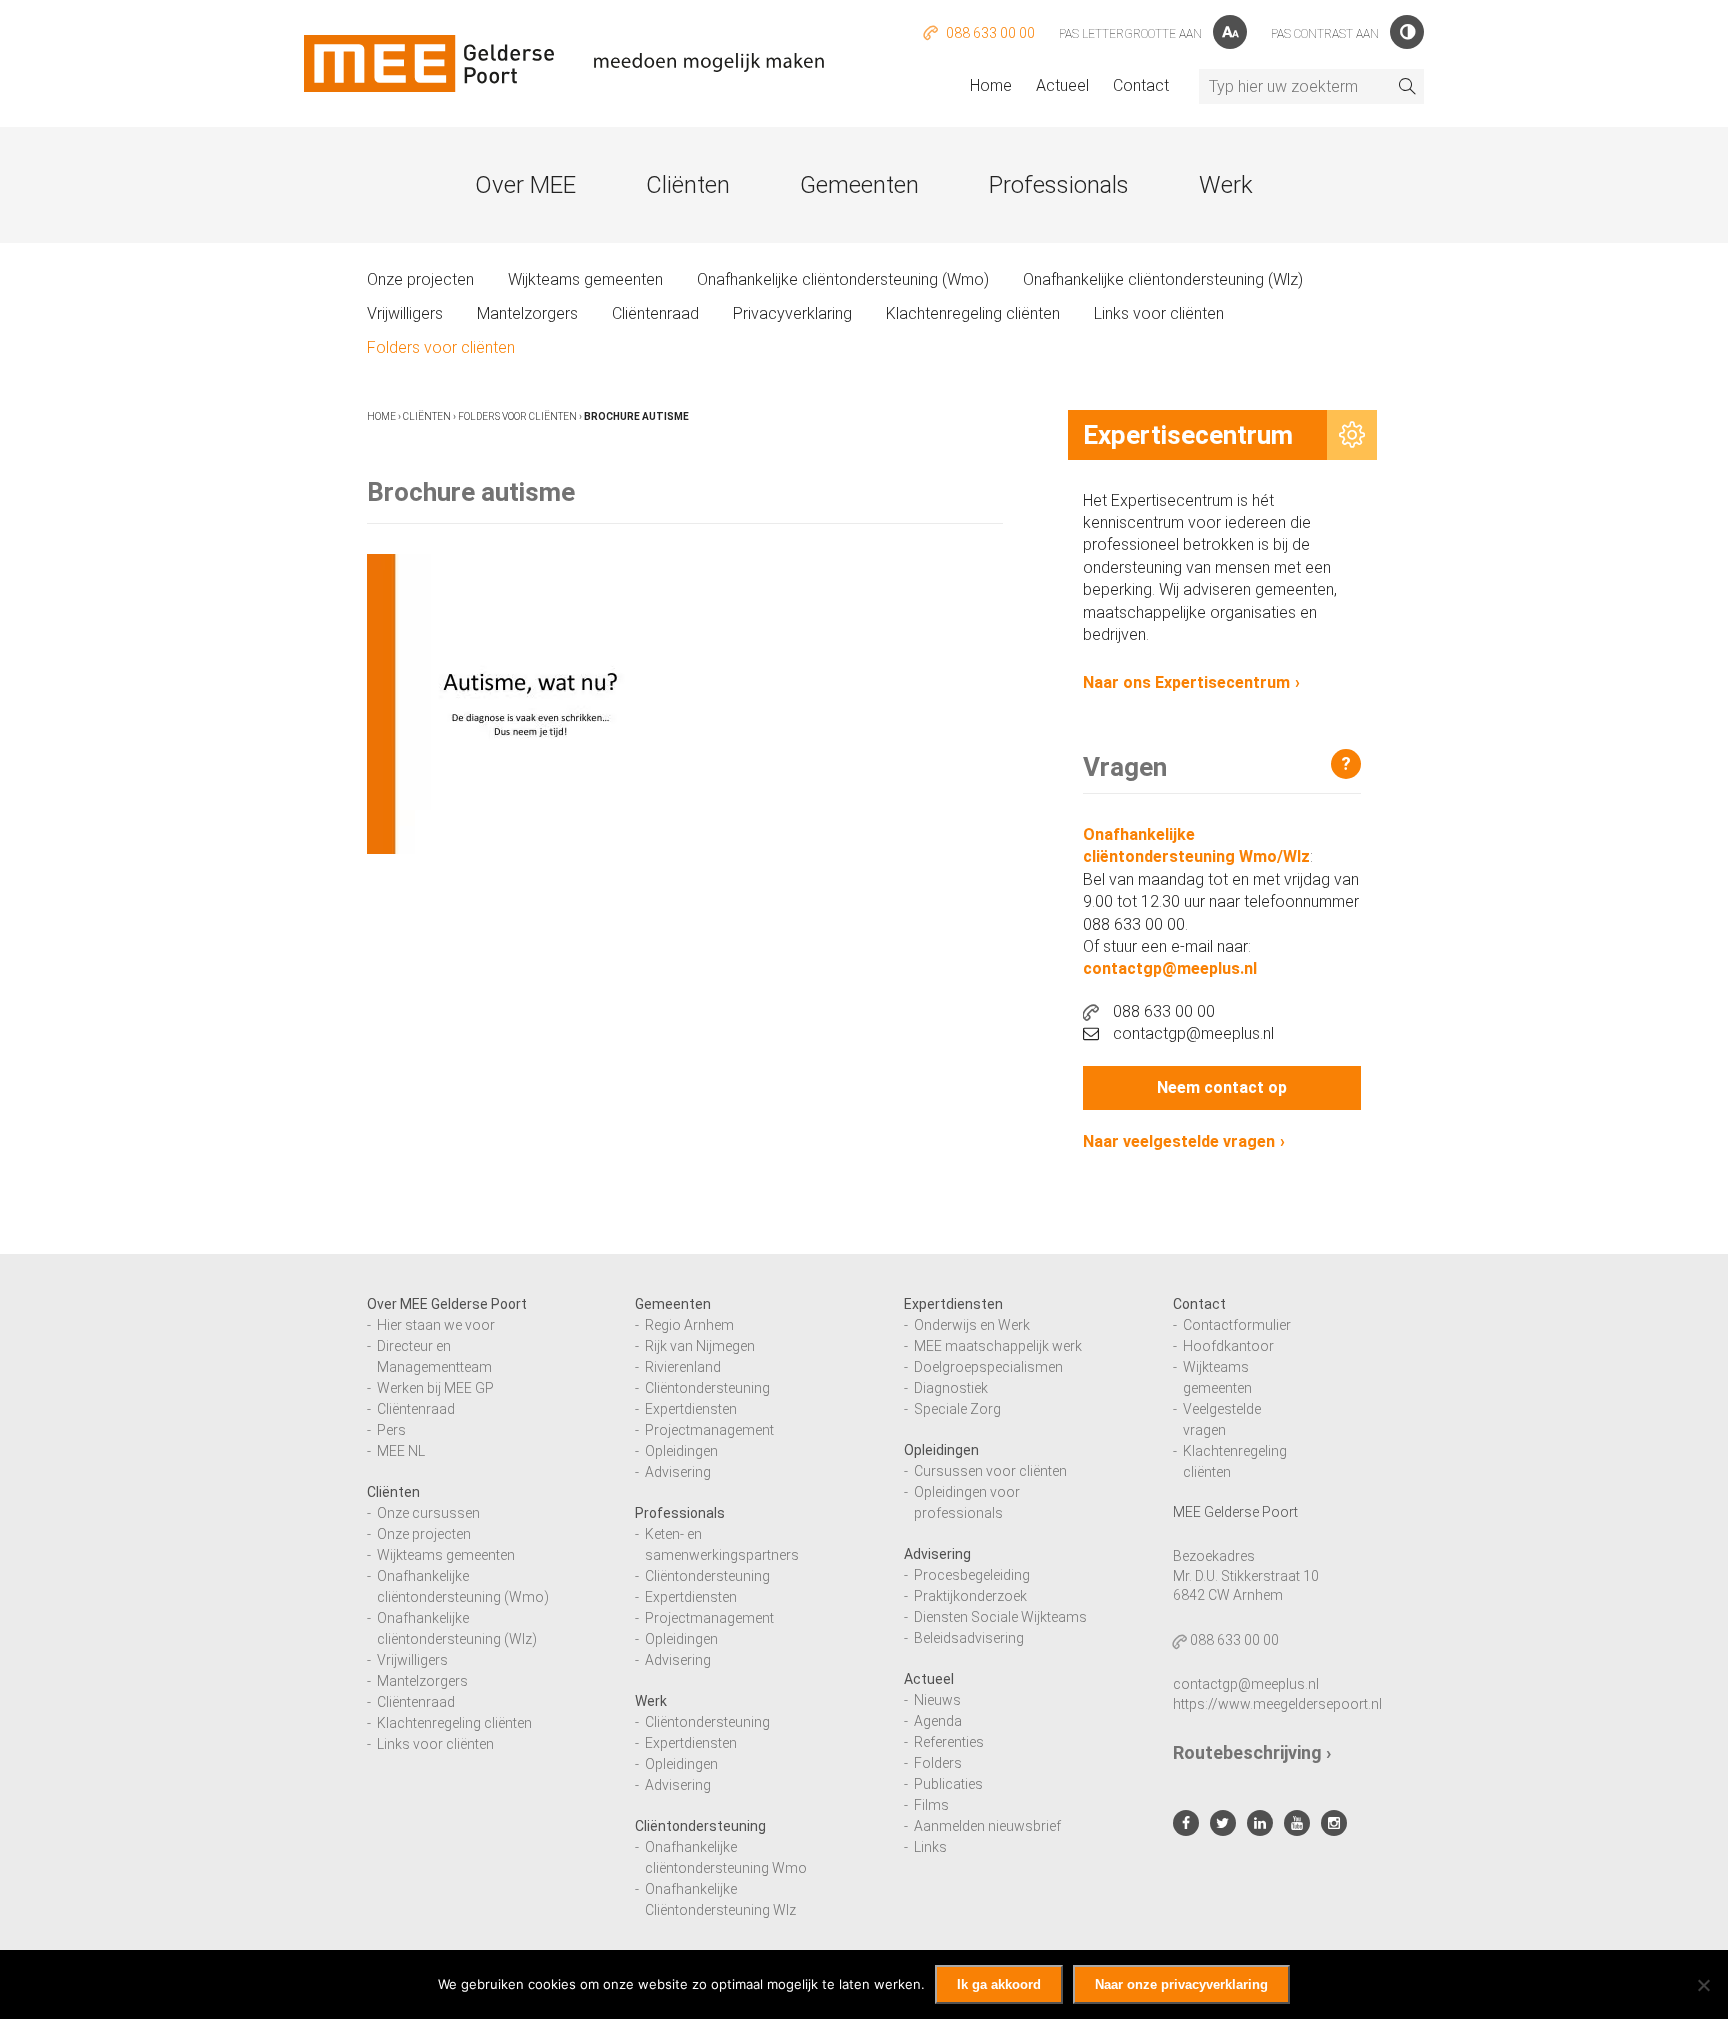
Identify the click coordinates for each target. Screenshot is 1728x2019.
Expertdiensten (691, 1409)
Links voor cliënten (1159, 313)
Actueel (1062, 85)
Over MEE (525, 185)
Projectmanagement (709, 1430)
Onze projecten (420, 279)
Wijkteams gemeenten (585, 279)
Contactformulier (1237, 1325)
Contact (1141, 85)
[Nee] (1703, 1985)
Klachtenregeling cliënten (973, 313)
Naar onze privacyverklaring (1181, 1984)
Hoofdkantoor (1228, 1346)
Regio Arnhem (689, 1325)
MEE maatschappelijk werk (998, 1346)
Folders (938, 1763)
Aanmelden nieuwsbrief (987, 1826)
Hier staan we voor (436, 1325)
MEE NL (401, 1451)
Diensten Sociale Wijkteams (1000, 1617)
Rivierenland (683, 1367)
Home (991, 85)
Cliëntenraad (655, 313)
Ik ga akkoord (999, 1984)
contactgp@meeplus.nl (1170, 968)
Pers (391, 1430)
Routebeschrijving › (1252, 1752)
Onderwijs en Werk (972, 1325)
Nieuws (937, 1700)
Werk (1226, 185)
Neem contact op (1222, 1087)
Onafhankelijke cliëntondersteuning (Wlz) (1163, 279)
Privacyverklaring (792, 313)
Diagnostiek (951, 1388)
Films (931, 1805)
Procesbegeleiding (972, 1575)
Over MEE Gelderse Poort (447, 1304)
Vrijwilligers (405, 313)
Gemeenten (859, 185)
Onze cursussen (428, 1513)
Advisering (678, 1472)
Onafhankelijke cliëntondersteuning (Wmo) (843, 279)
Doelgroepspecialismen (988, 1367)
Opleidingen (681, 1451)
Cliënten (688, 185)
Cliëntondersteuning (707, 1388)
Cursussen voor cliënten (990, 1471)
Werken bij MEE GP (435, 1388)
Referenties (949, 1742)
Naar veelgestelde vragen (1179, 1141)
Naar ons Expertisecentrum (1186, 682)
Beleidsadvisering (969, 1638)
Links (930, 1847)
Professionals (1059, 185)
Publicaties (948, 1784)
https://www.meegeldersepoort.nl (1277, 1704)
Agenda (938, 1721)
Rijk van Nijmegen (700, 1346)
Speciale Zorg (957, 1409)
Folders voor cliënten (441, 347)
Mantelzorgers (527, 313)
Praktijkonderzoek (970, 1596)
